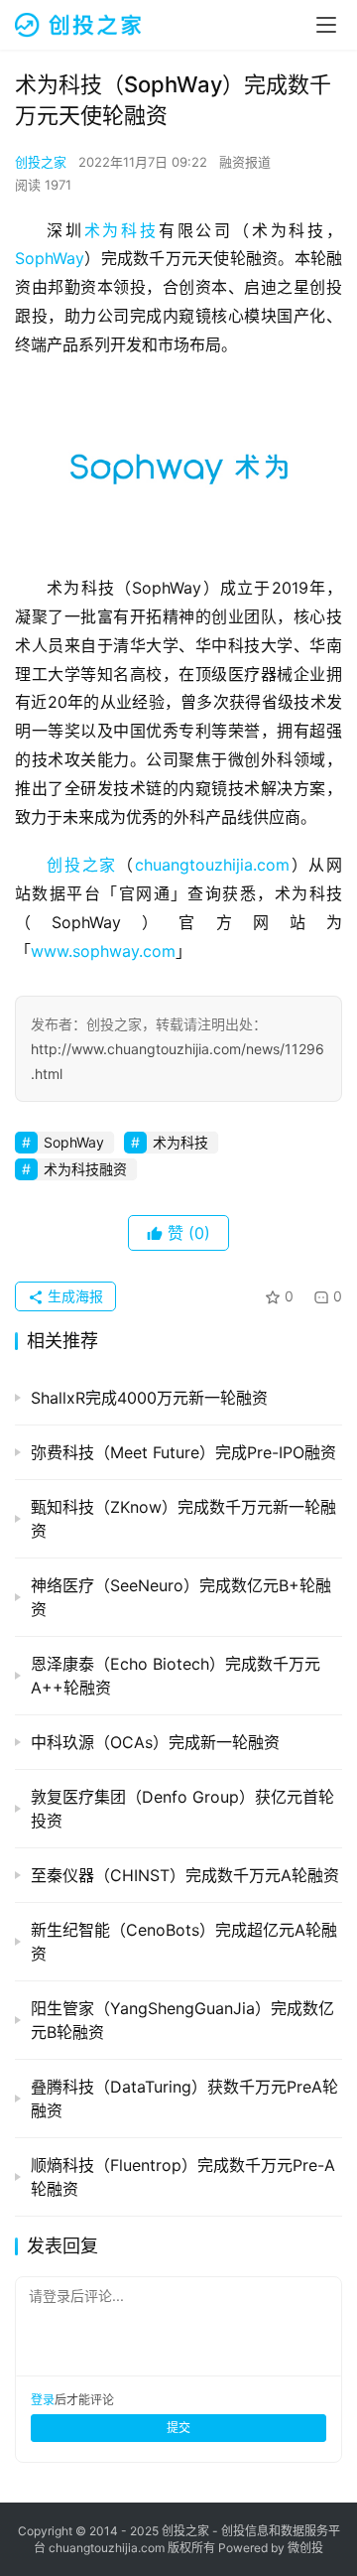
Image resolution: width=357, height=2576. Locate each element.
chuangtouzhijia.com (212, 865)
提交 (178, 2428)
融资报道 (245, 162)
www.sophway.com (103, 951)
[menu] (326, 25)
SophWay (50, 258)
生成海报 (73, 1296)
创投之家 (41, 162)
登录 (43, 2400)
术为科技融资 (85, 1169)
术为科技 (121, 230)
